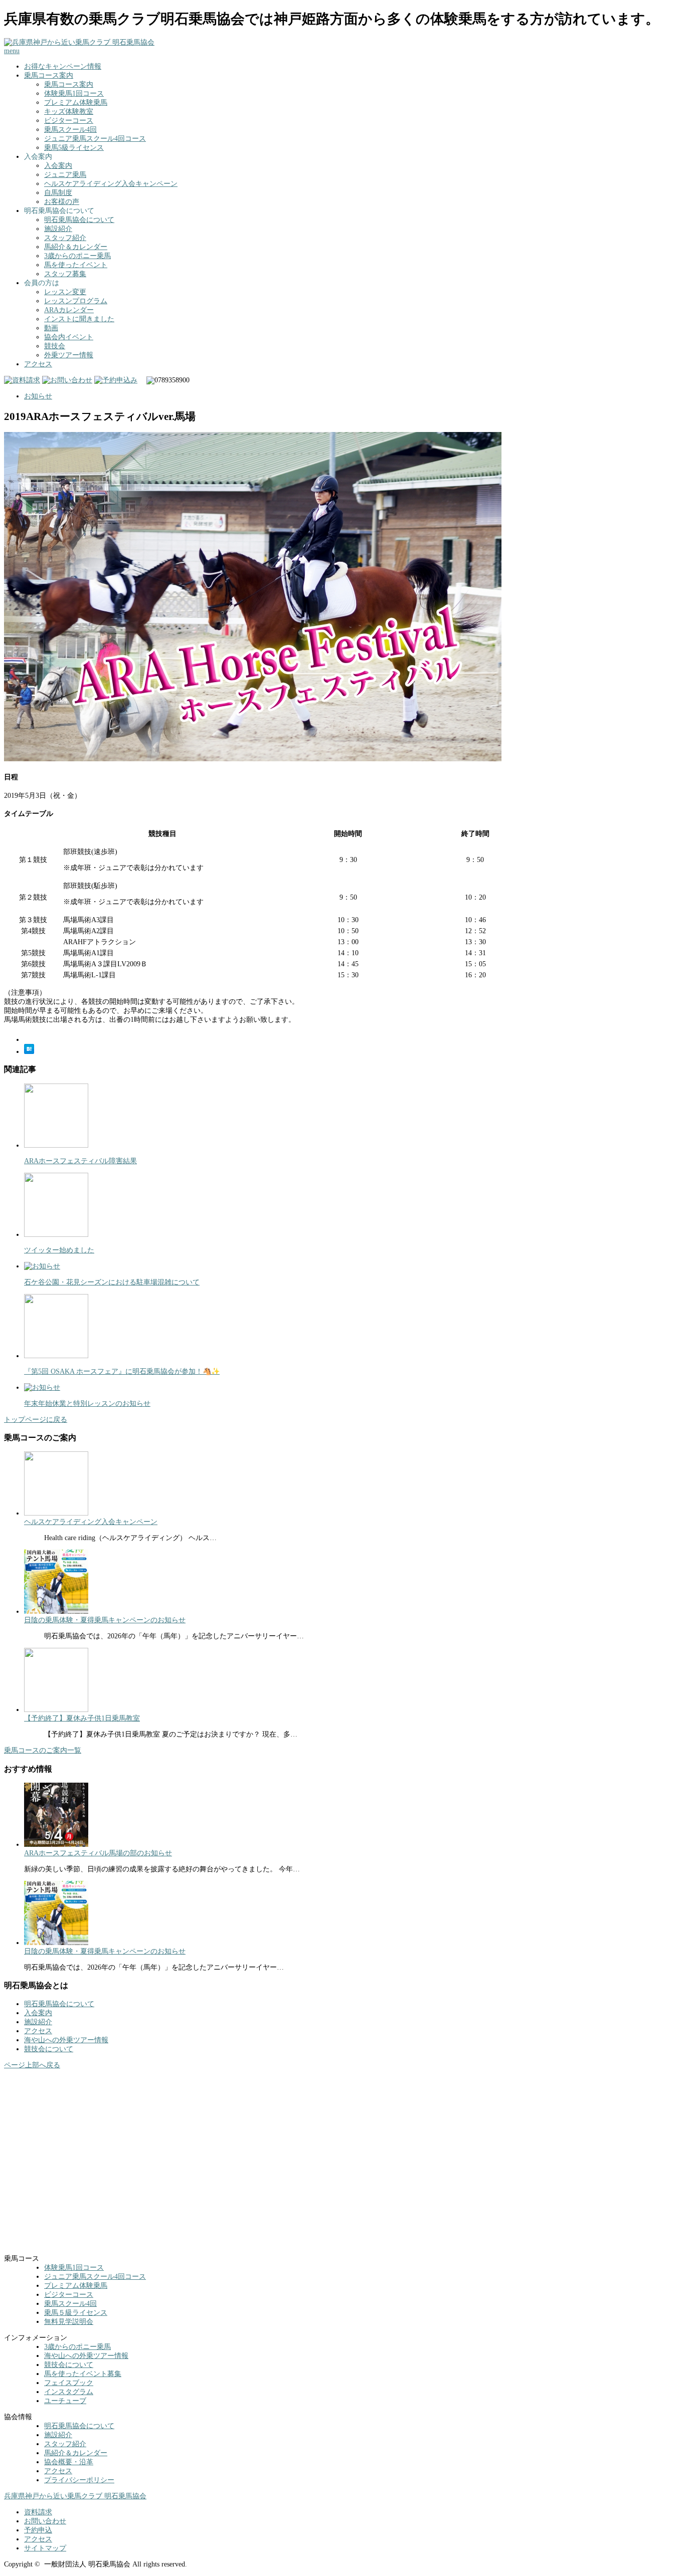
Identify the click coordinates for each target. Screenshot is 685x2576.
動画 (51, 328)
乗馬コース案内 (49, 75)
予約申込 (38, 2530)
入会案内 (58, 166)
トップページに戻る (36, 1420)
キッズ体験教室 (69, 112)
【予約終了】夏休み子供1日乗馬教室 (82, 1718)
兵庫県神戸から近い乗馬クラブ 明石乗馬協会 (75, 2496)
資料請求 (38, 2512)
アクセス (38, 364)
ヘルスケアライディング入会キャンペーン (111, 184)
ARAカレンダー (69, 310)
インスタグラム (69, 2392)
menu (12, 51)
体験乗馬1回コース (74, 93)
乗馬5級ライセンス (74, 148)
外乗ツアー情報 (69, 355)
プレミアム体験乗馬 (76, 102)
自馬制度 (58, 193)
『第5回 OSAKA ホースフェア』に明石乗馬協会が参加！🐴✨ (122, 1371)
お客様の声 (62, 202)
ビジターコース (69, 121)
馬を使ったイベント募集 (83, 2374)
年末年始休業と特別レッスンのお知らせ (87, 1404)
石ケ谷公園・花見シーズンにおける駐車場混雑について (112, 1282)
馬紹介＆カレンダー (76, 247)
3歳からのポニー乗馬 (77, 256)
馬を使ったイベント (76, 265)
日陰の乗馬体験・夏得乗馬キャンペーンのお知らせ (105, 1620)
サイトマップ (45, 2548)
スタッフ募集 (65, 274)
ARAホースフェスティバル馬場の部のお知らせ (98, 1853)
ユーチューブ (65, 2401)
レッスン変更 (65, 292)
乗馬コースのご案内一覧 (43, 1750)
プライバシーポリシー (79, 2480)
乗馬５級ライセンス (76, 2313)
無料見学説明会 (69, 2322)
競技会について (49, 2049)
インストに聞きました (79, 319)
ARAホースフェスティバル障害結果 (80, 1161)
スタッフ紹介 (65, 238)
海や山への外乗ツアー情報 (66, 2040)
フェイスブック (69, 2383)
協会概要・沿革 (69, 2462)
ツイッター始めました (59, 1250)
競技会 (55, 346)
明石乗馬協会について (79, 220)
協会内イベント (69, 337)
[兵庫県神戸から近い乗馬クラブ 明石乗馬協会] (79, 42)
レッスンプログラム (76, 301)
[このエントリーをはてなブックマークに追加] (29, 1052)
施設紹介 (58, 229)
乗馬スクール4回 (70, 130)
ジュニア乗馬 (65, 175)
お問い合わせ (45, 2521)
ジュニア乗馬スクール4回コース (95, 139)
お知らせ (38, 396)
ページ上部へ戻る (32, 2065)
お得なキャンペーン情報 (63, 66)
